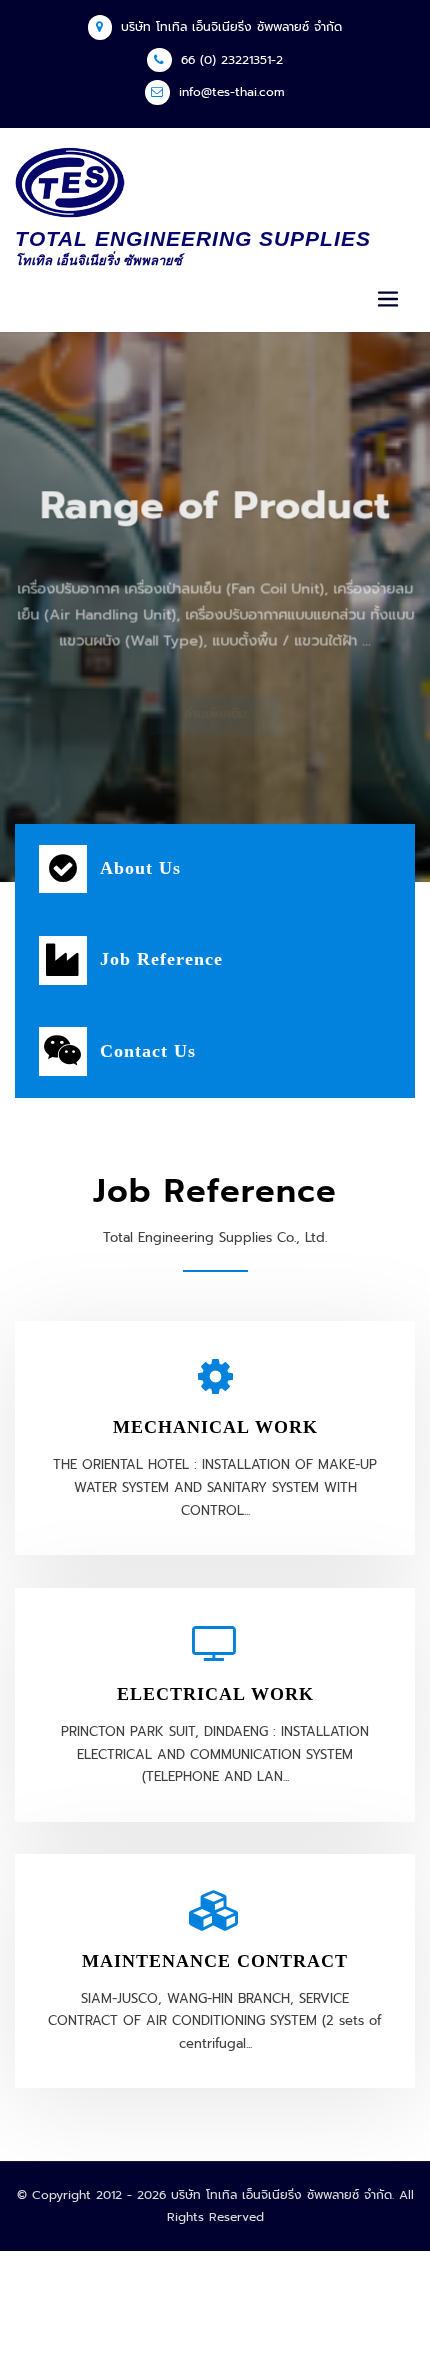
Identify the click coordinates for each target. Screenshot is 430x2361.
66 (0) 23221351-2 (232, 60)
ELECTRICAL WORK (215, 1694)
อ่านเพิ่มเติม (215, 684)
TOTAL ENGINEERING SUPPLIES (193, 238)
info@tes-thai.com (232, 92)
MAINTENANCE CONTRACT (215, 1961)
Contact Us (148, 1051)
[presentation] (16, 607)
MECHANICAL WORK (215, 1427)
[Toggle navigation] (388, 299)
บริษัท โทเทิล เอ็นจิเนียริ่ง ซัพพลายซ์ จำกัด (231, 27)
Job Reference (161, 959)
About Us (140, 868)
